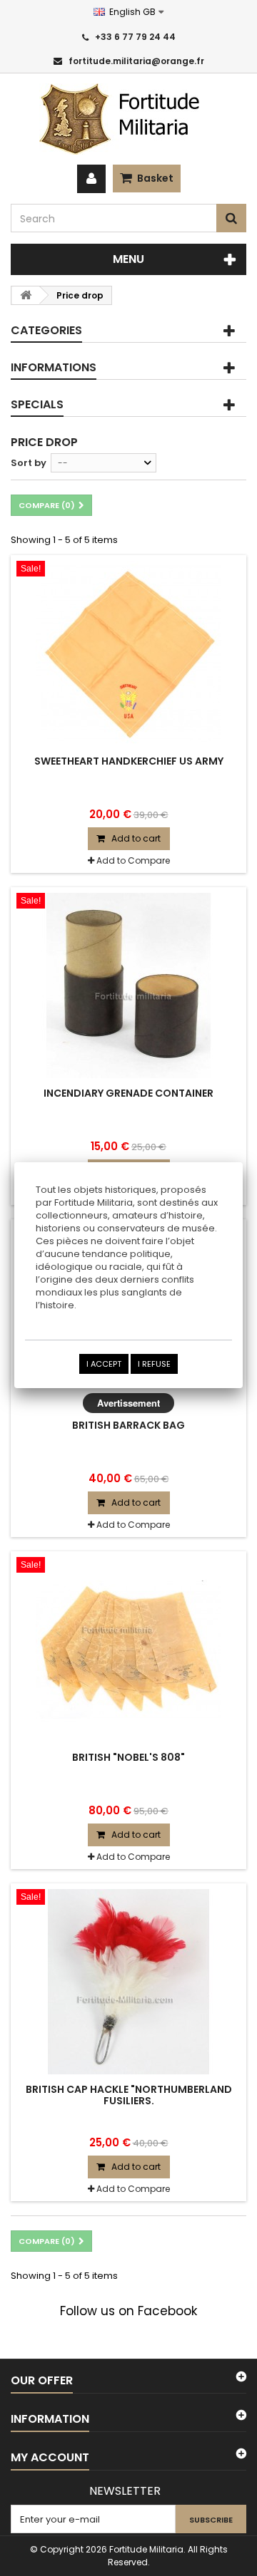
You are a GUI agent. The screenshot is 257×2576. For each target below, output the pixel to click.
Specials (37, 404)
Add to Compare (133, 860)
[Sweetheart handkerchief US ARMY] (128, 653)
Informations (54, 367)
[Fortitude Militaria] (128, 119)
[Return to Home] (26, 295)
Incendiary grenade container (128, 1093)
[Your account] (91, 179)
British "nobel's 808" (128, 1757)
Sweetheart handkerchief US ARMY (129, 761)
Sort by (29, 463)
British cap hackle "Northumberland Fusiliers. (129, 2095)
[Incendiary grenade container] (128, 986)
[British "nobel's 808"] (128, 1650)
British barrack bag (128, 1425)
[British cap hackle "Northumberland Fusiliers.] (128, 1982)
